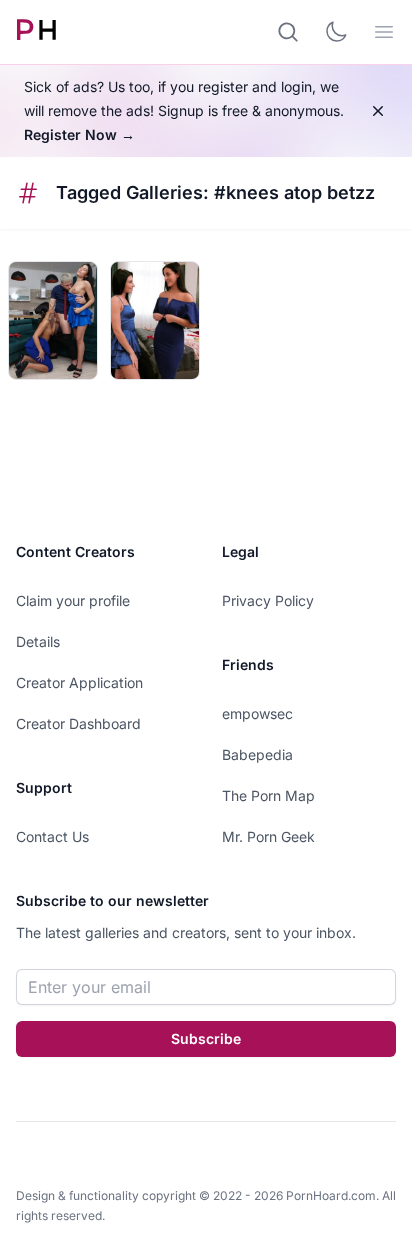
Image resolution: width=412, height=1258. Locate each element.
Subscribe (206, 1038)
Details (38, 641)
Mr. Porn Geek (268, 836)
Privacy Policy (268, 600)
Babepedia (257, 754)
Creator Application (79, 682)
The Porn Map (268, 795)
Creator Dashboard (78, 723)
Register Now (79, 134)
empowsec (257, 713)
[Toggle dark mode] (336, 32)
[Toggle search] (288, 32)
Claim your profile (73, 600)
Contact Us (52, 836)
